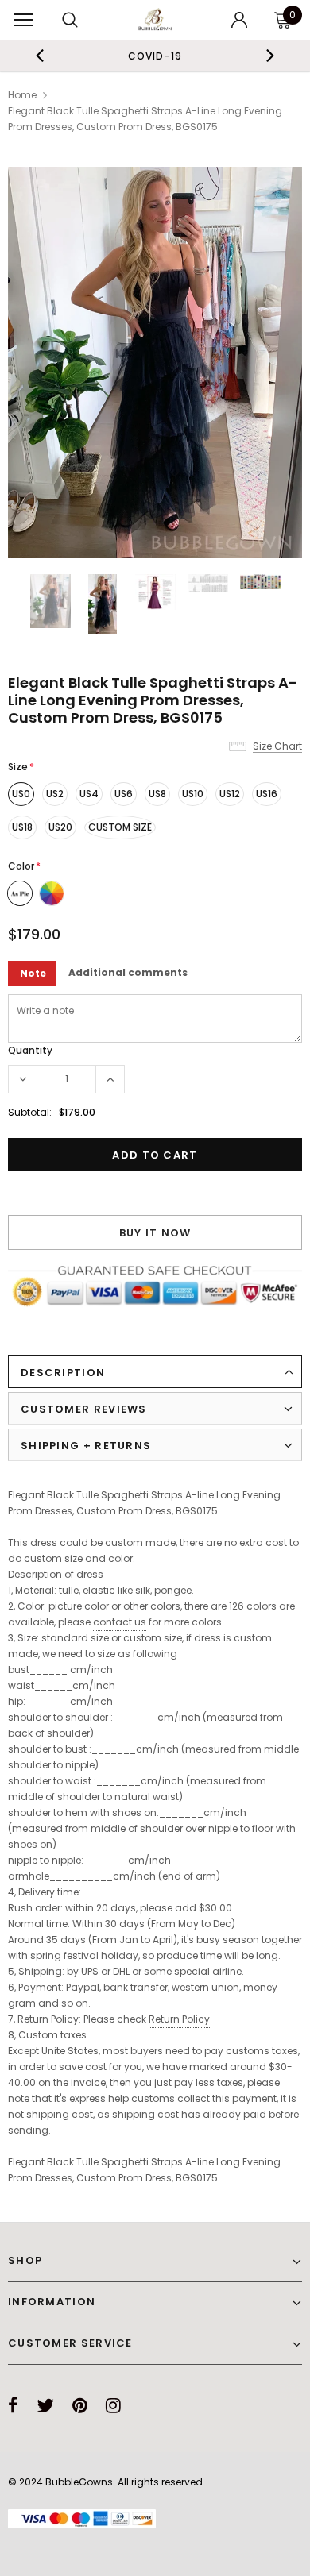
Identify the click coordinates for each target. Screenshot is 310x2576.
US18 (22, 827)
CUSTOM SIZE (120, 827)
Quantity (30, 1050)
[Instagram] (113, 2405)
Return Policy (179, 2019)
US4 (89, 794)
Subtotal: (30, 1112)
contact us (120, 1622)
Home (22, 95)
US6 (124, 794)
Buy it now (155, 1233)
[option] (155, 56)
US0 (21, 794)
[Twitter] (45, 2405)
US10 (193, 794)
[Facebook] (13, 2405)
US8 (157, 794)
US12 (230, 794)
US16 (267, 794)
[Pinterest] (80, 2405)
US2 (55, 794)
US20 (60, 827)
